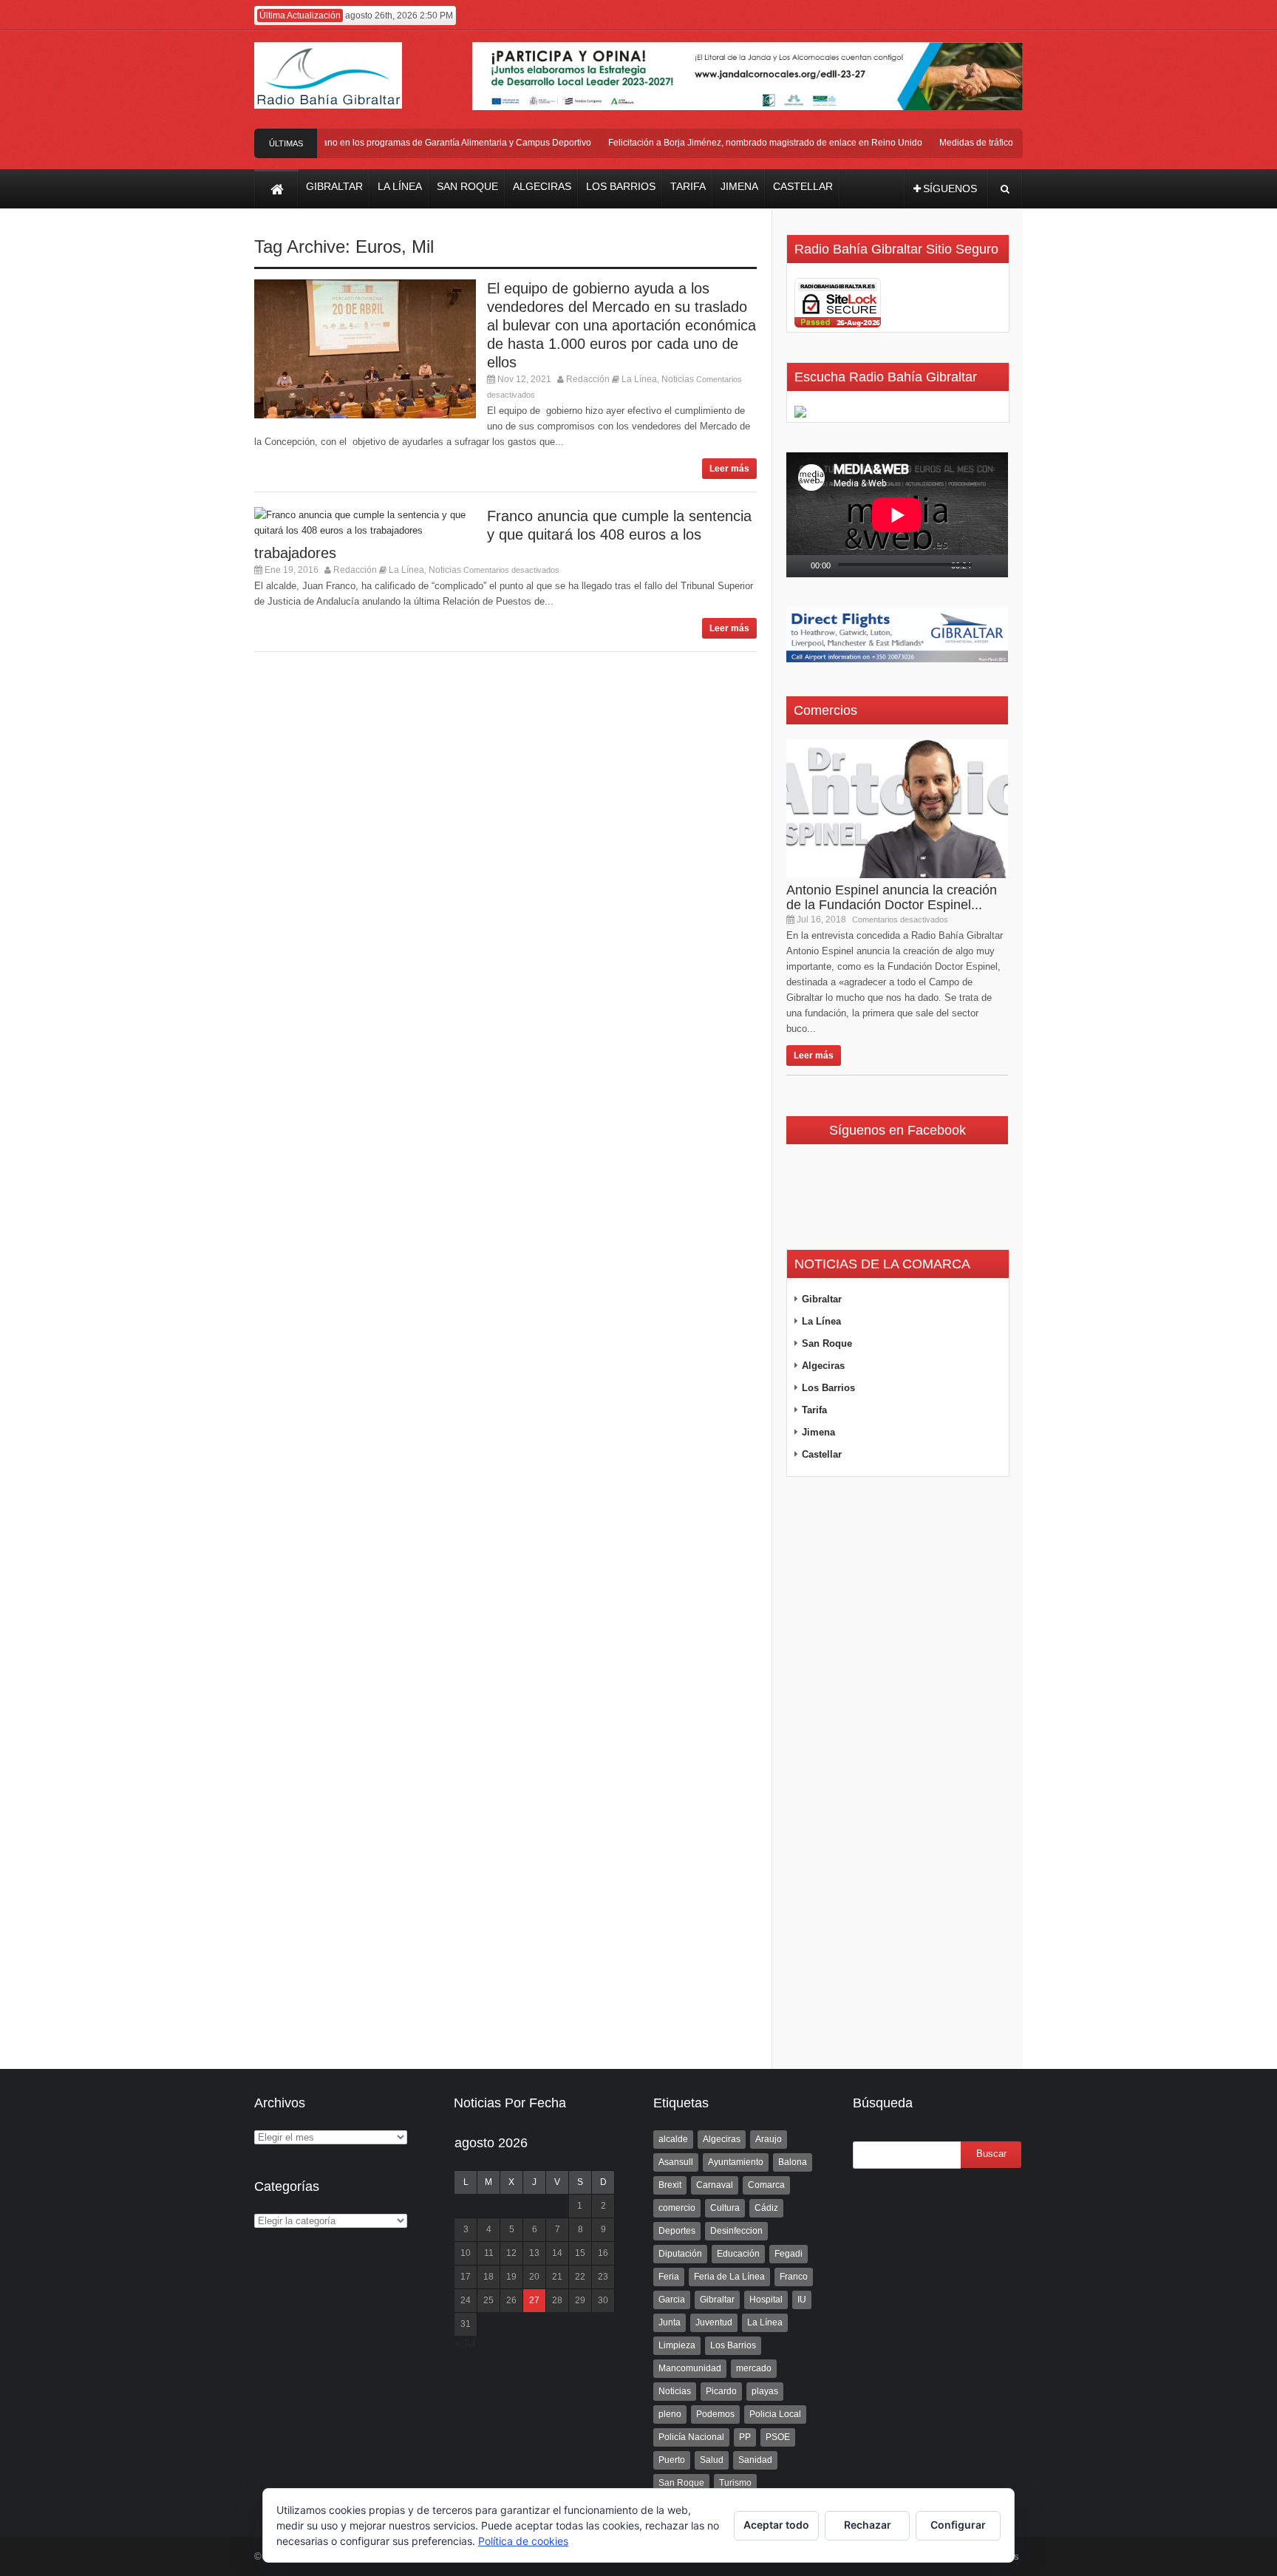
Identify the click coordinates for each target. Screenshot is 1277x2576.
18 (488, 2277)
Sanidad (755, 2460)
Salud (712, 2460)
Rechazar (868, 2525)
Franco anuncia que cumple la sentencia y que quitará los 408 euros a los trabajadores (503, 534)
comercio (677, 2208)
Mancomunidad (690, 2368)
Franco (794, 2277)
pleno (670, 2414)
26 (511, 2300)
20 (534, 2277)
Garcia (672, 2300)
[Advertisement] (897, 1773)
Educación (738, 2254)
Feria (669, 2277)
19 (511, 2277)
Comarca (766, 2185)
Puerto (672, 2460)
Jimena (818, 1432)
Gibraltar (822, 1299)
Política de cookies (523, 2541)
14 (557, 2253)
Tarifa (814, 1410)
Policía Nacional (691, 2437)
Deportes (677, 2231)
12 (511, 2253)
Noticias (678, 379)
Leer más (729, 469)
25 (488, 2300)
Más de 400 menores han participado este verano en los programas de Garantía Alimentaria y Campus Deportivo (341, 143)
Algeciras (823, 1366)
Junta (670, 2322)
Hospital (766, 2300)
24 (466, 2300)
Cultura (725, 2208)
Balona (793, 2162)
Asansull (676, 2162)
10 (466, 2253)
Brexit (670, 2185)
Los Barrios (828, 1388)
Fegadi (789, 2254)
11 (489, 2253)
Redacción (588, 379)
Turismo (735, 2483)
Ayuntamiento (736, 2162)
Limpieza (677, 2345)
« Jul (465, 2344)
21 (557, 2277)
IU (802, 2300)
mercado (754, 2368)
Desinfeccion (736, 2231)
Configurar (958, 2525)
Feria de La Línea (729, 2277)
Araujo (769, 2139)
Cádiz (766, 2208)
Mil (423, 247)
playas (765, 2391)
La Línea (639, 379)
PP (745, 2437)
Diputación (680, 2254)
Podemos (715, 2414)
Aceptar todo (776, 2525)
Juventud (714, 2322)
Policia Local (775, 2414)
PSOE (778, 2437)
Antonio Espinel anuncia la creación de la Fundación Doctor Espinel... (892, 897)
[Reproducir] (798, 566)
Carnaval (715, 2185)
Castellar (822, 1454)
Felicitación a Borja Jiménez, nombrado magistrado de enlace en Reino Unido (742, 143)
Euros (378, 247)
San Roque (827, 1343)
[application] (897, 515)
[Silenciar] (984, 566)
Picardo (721, 2391)
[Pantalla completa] (1003, 566)
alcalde (673, 2139)
